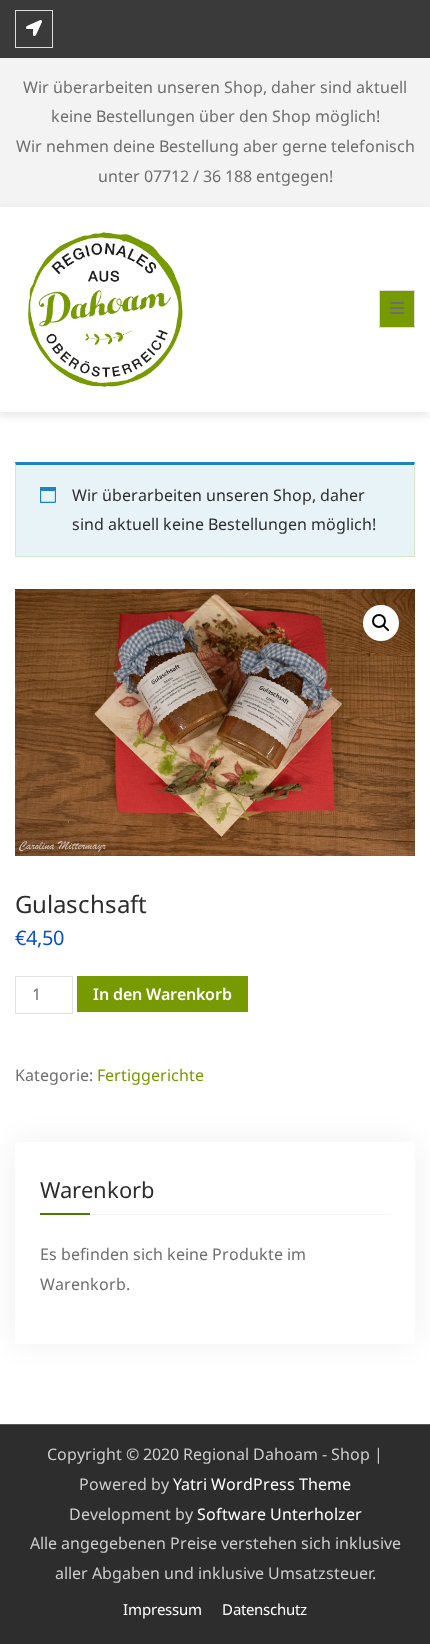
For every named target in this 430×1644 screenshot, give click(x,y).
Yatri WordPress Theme (262, 1484)
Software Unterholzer (279, 1514)
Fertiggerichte (150, 1075)
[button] (381, 623)
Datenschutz (264, 1609)
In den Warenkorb (162, 994)
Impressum (162, 1609)
